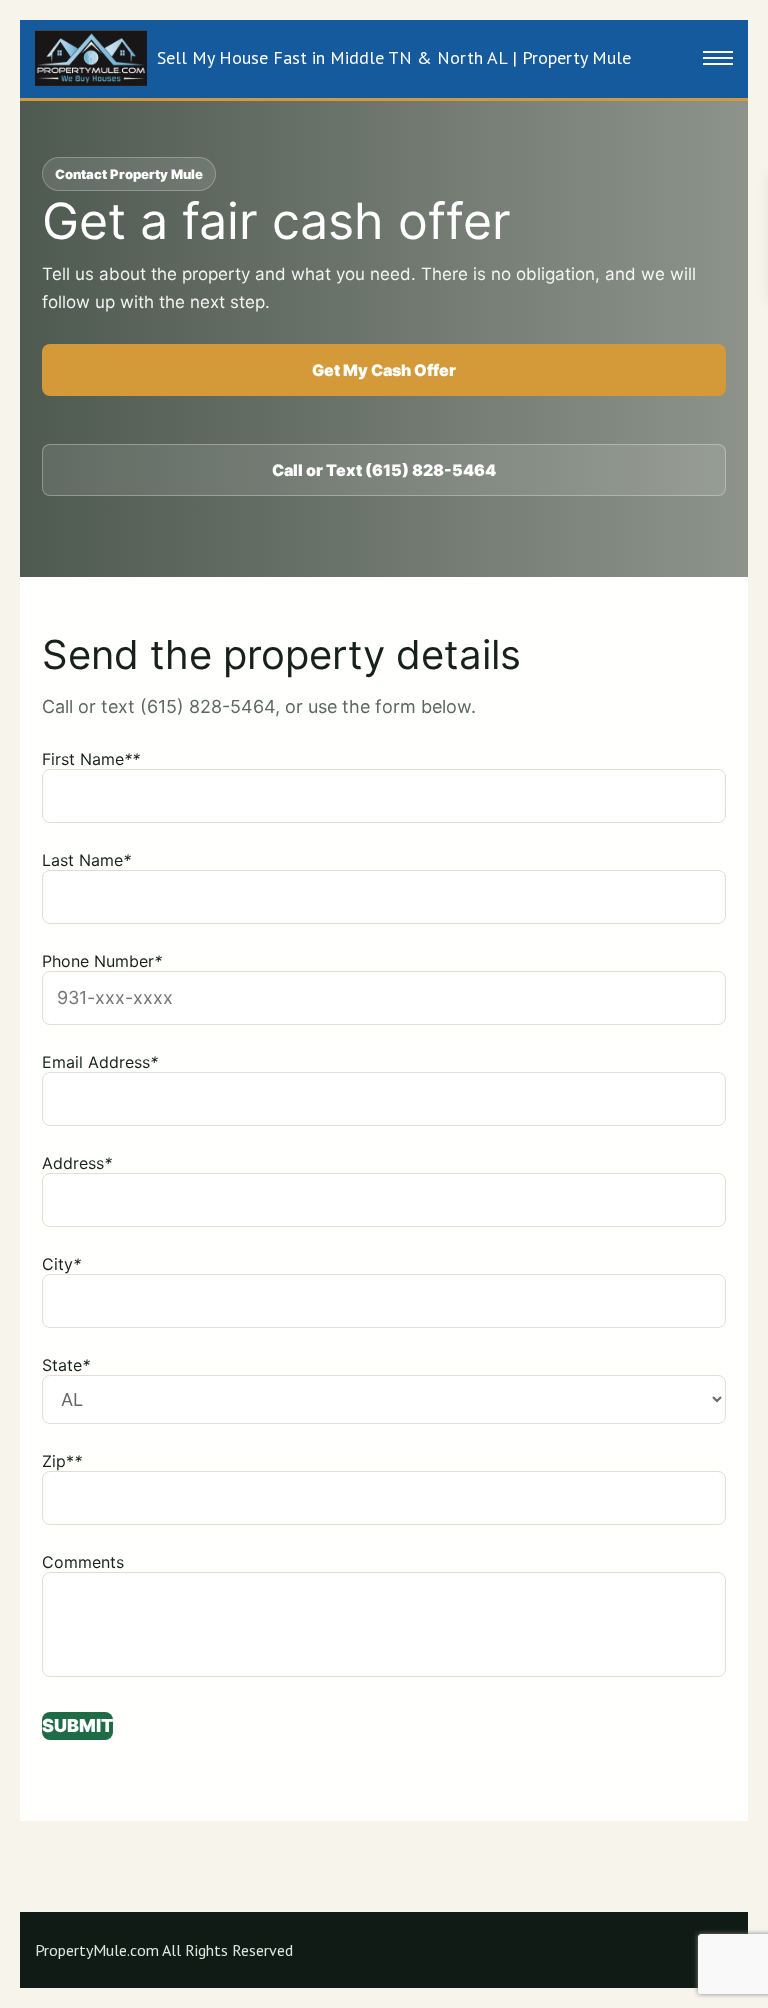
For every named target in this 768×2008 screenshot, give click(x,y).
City (61, 1264)
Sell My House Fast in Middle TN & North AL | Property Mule (394, 57)
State (66, 1365)
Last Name (86, 860)
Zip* (62, 1461)
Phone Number (102, 961)
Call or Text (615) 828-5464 (384, 470)
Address (77, 1163)
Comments (83, 1562)
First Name (91, 759)
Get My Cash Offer (384, 370)
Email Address (100, 1062)
